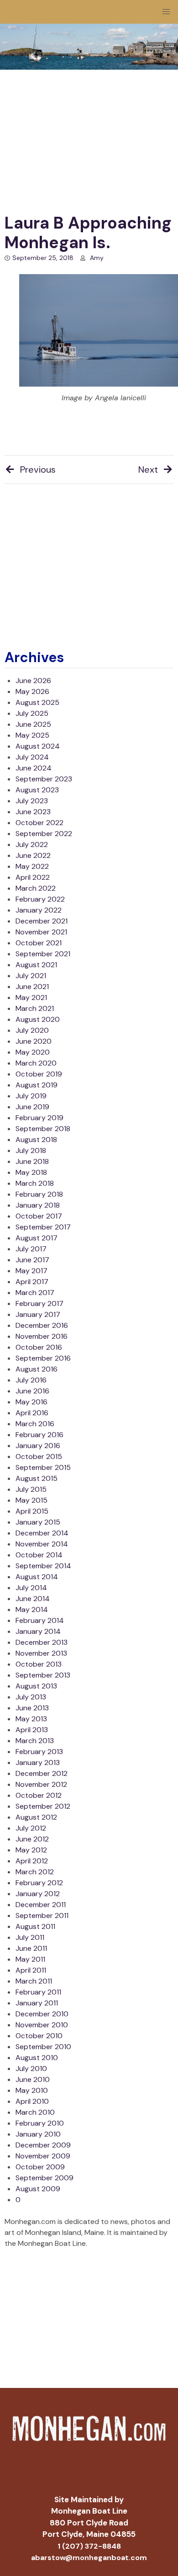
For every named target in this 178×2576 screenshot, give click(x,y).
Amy (97, 258)
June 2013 (32, 1708)
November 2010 (42, 2025)
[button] (166, 12)
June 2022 (33, 855)
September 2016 (43, 1358)
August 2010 (37, 2058)
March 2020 (36, 1063)
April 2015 (32, 1511)
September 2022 (44, 834)
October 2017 (39, 1216)
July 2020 (32, 1030)
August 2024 (38, 746)
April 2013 (32, 1730)
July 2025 (32, 713)
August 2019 (37, 1085)
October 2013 (39, 1664)
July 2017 (31, 1249)
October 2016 (39, 1347)
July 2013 (31, 1697)
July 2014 (31, 1588)
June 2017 (32, 1260)
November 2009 (43, 2156)
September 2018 (43, 1129)
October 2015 (39, 1456)
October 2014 (39, 1555)
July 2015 (31, 1489)
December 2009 (43, 2145)
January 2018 (38, 1205)
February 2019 (39, 1118)
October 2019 (39, 1074)
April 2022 (33, 877)
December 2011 (41, 1905)
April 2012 (32, 1861)
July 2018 (31, 1150)
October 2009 (40, 2167)
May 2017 (31, 1271)
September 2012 (43, 1806)
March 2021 (35, 1008)
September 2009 (44, 2178)
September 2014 (43, 1566)
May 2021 (31, 997)
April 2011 (31, 1970)
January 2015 (38, 1522)
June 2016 (32, 1391)
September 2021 (43, 954)
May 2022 (32, 866)
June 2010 (33, 2079)
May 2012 (31, 1850)
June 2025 (33, 724)
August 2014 (37, 1577)
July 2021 (31, 976)
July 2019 (31, 1096)
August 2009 (38, 2189)
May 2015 (31, 1500)
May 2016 (31, 1402)
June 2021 (32, 987)
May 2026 (32, 691)
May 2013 (31, 1719)
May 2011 (30, 1959)
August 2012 (36, 1817)
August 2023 (37, 790)
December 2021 (42, 921)
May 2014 (32, 1609)
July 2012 (31, 1828)
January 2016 (38, 1446)
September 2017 (43, 1227)
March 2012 (35, 1872)
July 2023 (32, 801)
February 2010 (40, 2123)
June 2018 (32, 1161)
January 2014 (38, 1631)
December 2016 (42, 1325)
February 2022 (40, 899)
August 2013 (36, 1686)
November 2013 (41, 1653)
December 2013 (42, 1642)
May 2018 (31, 1172)
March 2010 (35, 2112)
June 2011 (31, 1948)
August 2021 (36, 965)
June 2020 (34, 1041)
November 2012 (41, 1784)
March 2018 (35, 1183)
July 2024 (32, 757)
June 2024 (34, 768)
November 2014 (42, 1544)
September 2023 (44, 779)
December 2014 (42, 1533)
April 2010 (32, 2101)
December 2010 (42, 2014)
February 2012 (39, 1883)
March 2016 (35, 1424)
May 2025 (32, 735)
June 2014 (33, 1599)
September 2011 (42, 1915)
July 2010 (31, 2068)
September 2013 (43, 1675)
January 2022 (39, 910)
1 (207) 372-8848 (89, 2546)
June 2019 (32, 1107)
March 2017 (35, 1293)
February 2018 (39, 1194)
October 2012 (39, 1795)
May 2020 (33, 1052)
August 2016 (37, 1369)
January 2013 (38, 1762)
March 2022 (36, 888)
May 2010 (32, 2090)
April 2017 (32, 1282)
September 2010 (43, 2047)
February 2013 (39, 1752)
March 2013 (35, 1741)
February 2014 (40, 1620)
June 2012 (32, 1839)
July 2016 (31, 1380)
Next (148, 469)
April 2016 (32, 1413)
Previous (38, 469)
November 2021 (41, 932)
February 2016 (39, 1435)
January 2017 (38, 1314)
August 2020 (38, 1019)
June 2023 (33, 812)
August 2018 (36, 1140)
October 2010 (39, 2036)
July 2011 (30, 1937)
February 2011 (38, 1992)
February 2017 (39, 1303)
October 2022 (39, 823)
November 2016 (42, 1336)
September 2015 (43, 1467)
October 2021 (39, 943)
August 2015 (37, 1478)
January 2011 (37, 2003)
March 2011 (34, 1981)
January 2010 (38, 2134)
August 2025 (37, 702)
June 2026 (33, 681)
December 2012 (42, 1773)
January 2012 (38, 1894)
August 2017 (37, 1238)
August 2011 (35, 1926)
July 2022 (32, 844)
